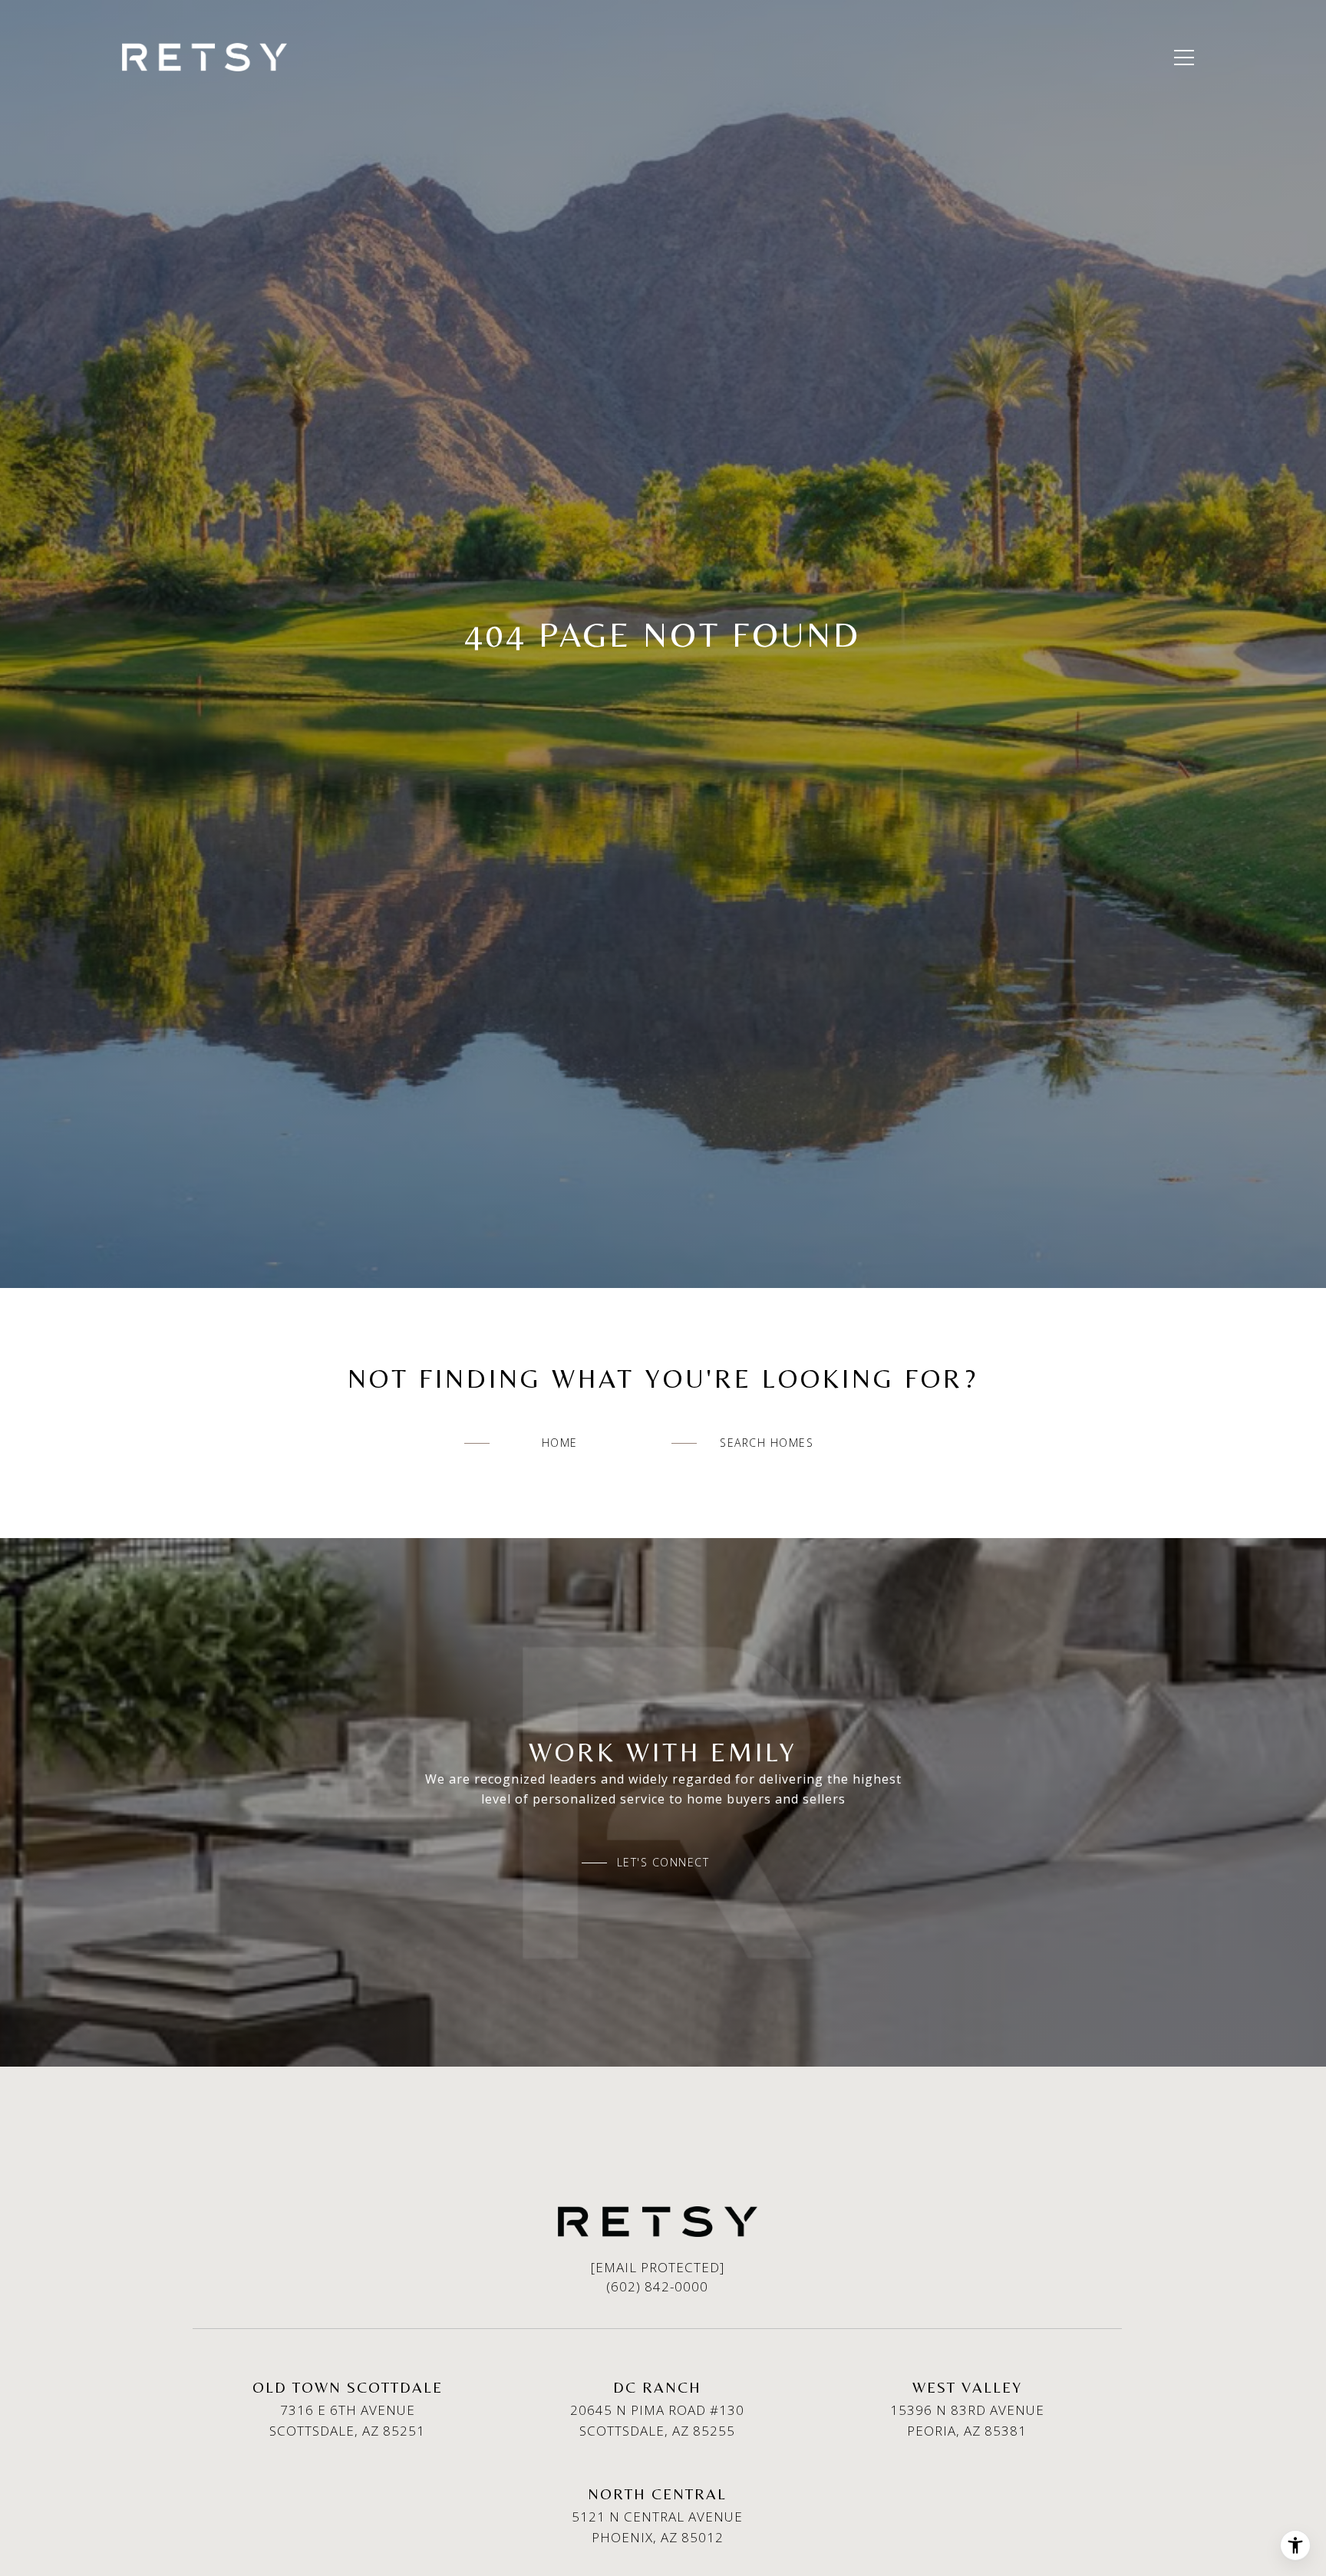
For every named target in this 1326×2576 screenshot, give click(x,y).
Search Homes (767, 1443)
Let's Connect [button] (663, 1863)
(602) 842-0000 (657, 2286)
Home (560, 1443)
